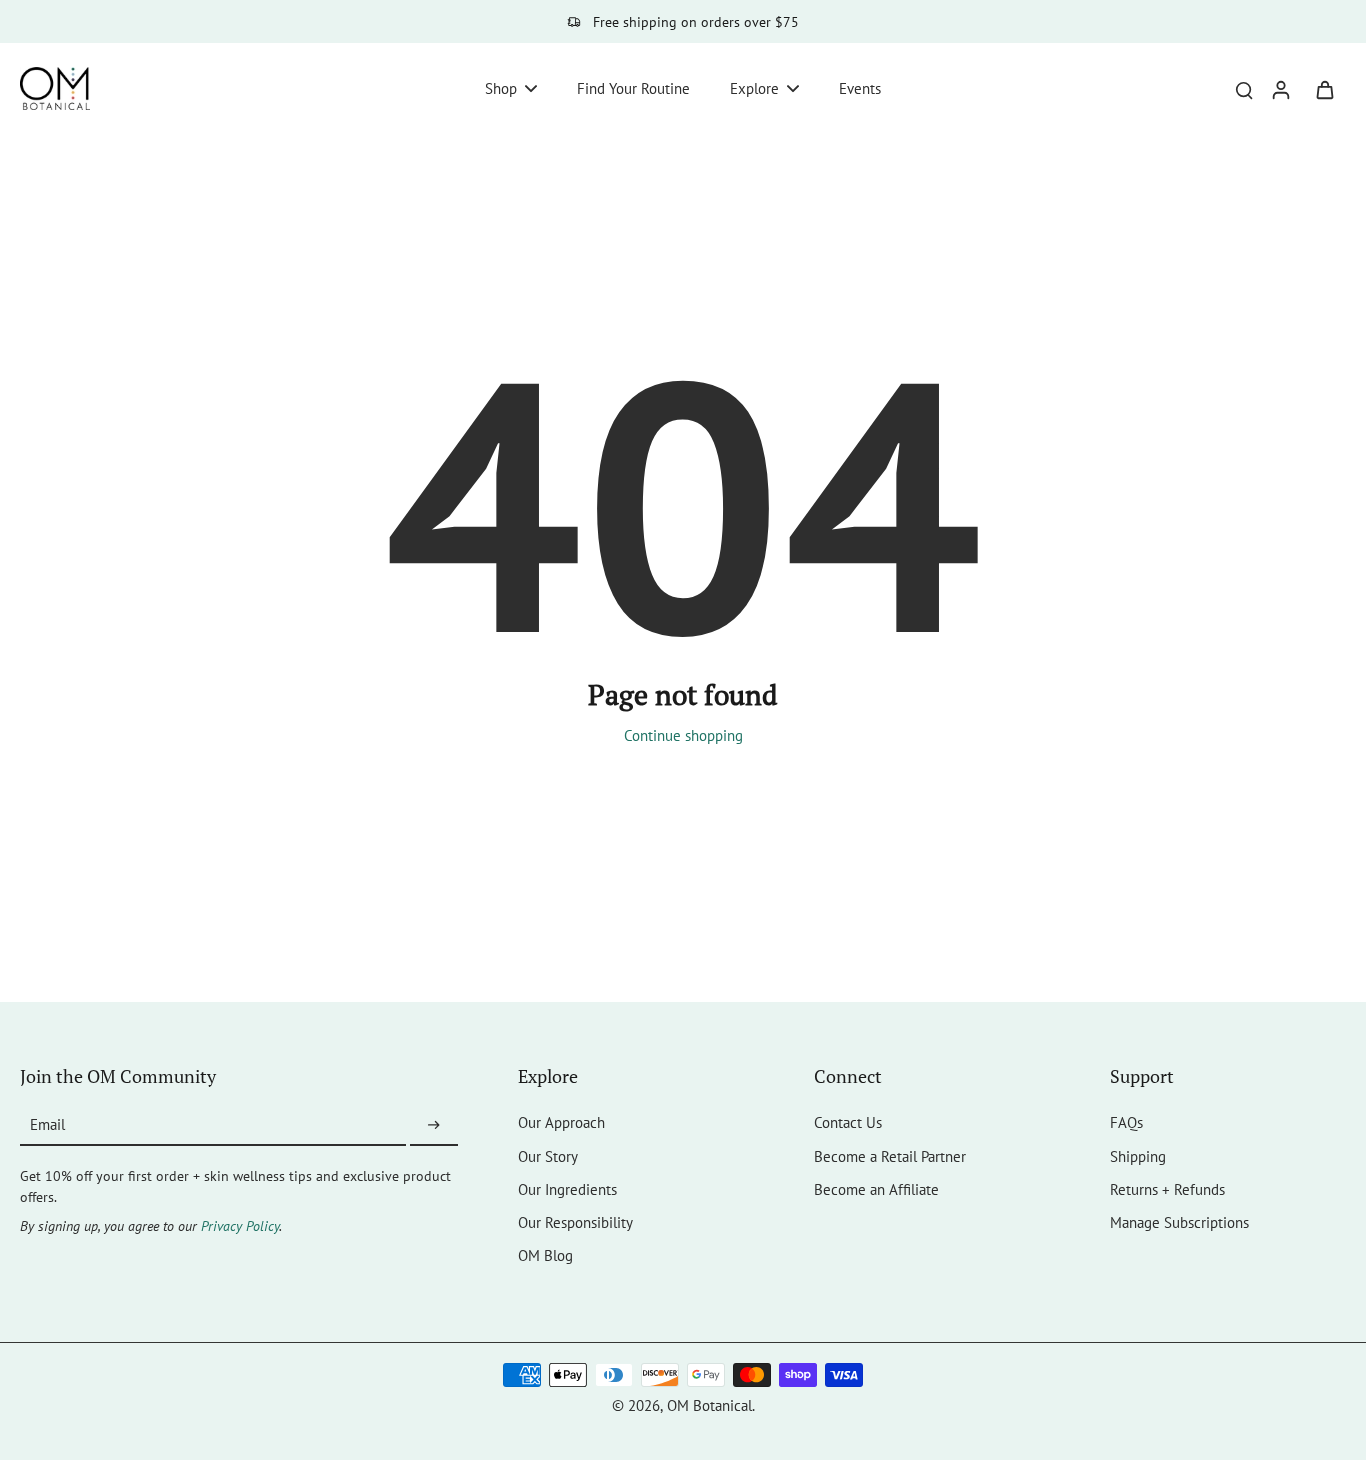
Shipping (1138, 1156)
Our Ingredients (567, 1189)
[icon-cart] (1324, 89)
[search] (1244, 89)
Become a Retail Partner (890, 1156)
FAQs (1126, 1122)
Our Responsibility (575, 1222)
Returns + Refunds (1167, 1189)
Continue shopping (683, 735)
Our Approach (561, 1122)
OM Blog (545, 1255)
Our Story (548, 1156)
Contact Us (848, 1122)
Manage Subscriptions (1179, 1222)
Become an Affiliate (876, 1189)
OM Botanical (709, 1405)
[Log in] (1280, 88)
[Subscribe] (434, 1125)
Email (47, 1125)
